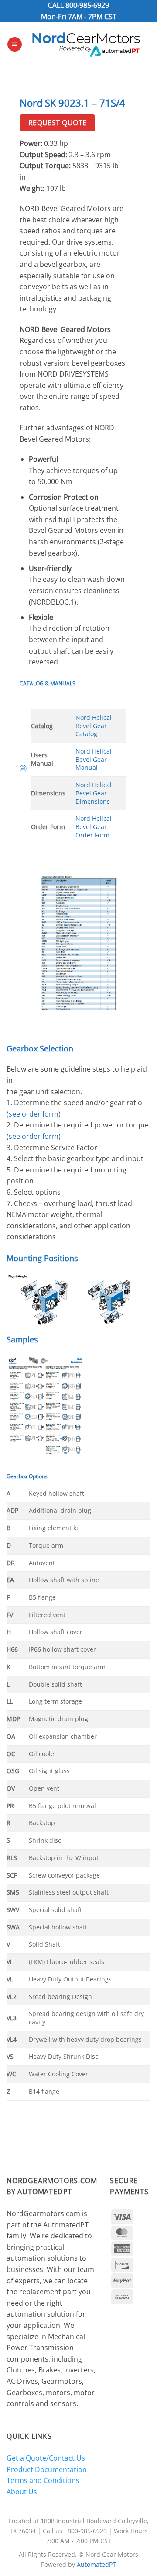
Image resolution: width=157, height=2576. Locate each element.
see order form (34, 1114)
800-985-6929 (87, 5)
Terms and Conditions (43, 2480)
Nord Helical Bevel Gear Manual (94, 759)
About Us (22, 2492)
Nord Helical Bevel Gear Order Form (94, 826)
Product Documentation (47, 2469)
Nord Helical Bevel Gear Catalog (94, 726)
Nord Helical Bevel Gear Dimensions (94, 793)
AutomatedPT (96, 2564)
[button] (15, 44)
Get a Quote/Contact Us (46, 2458)
